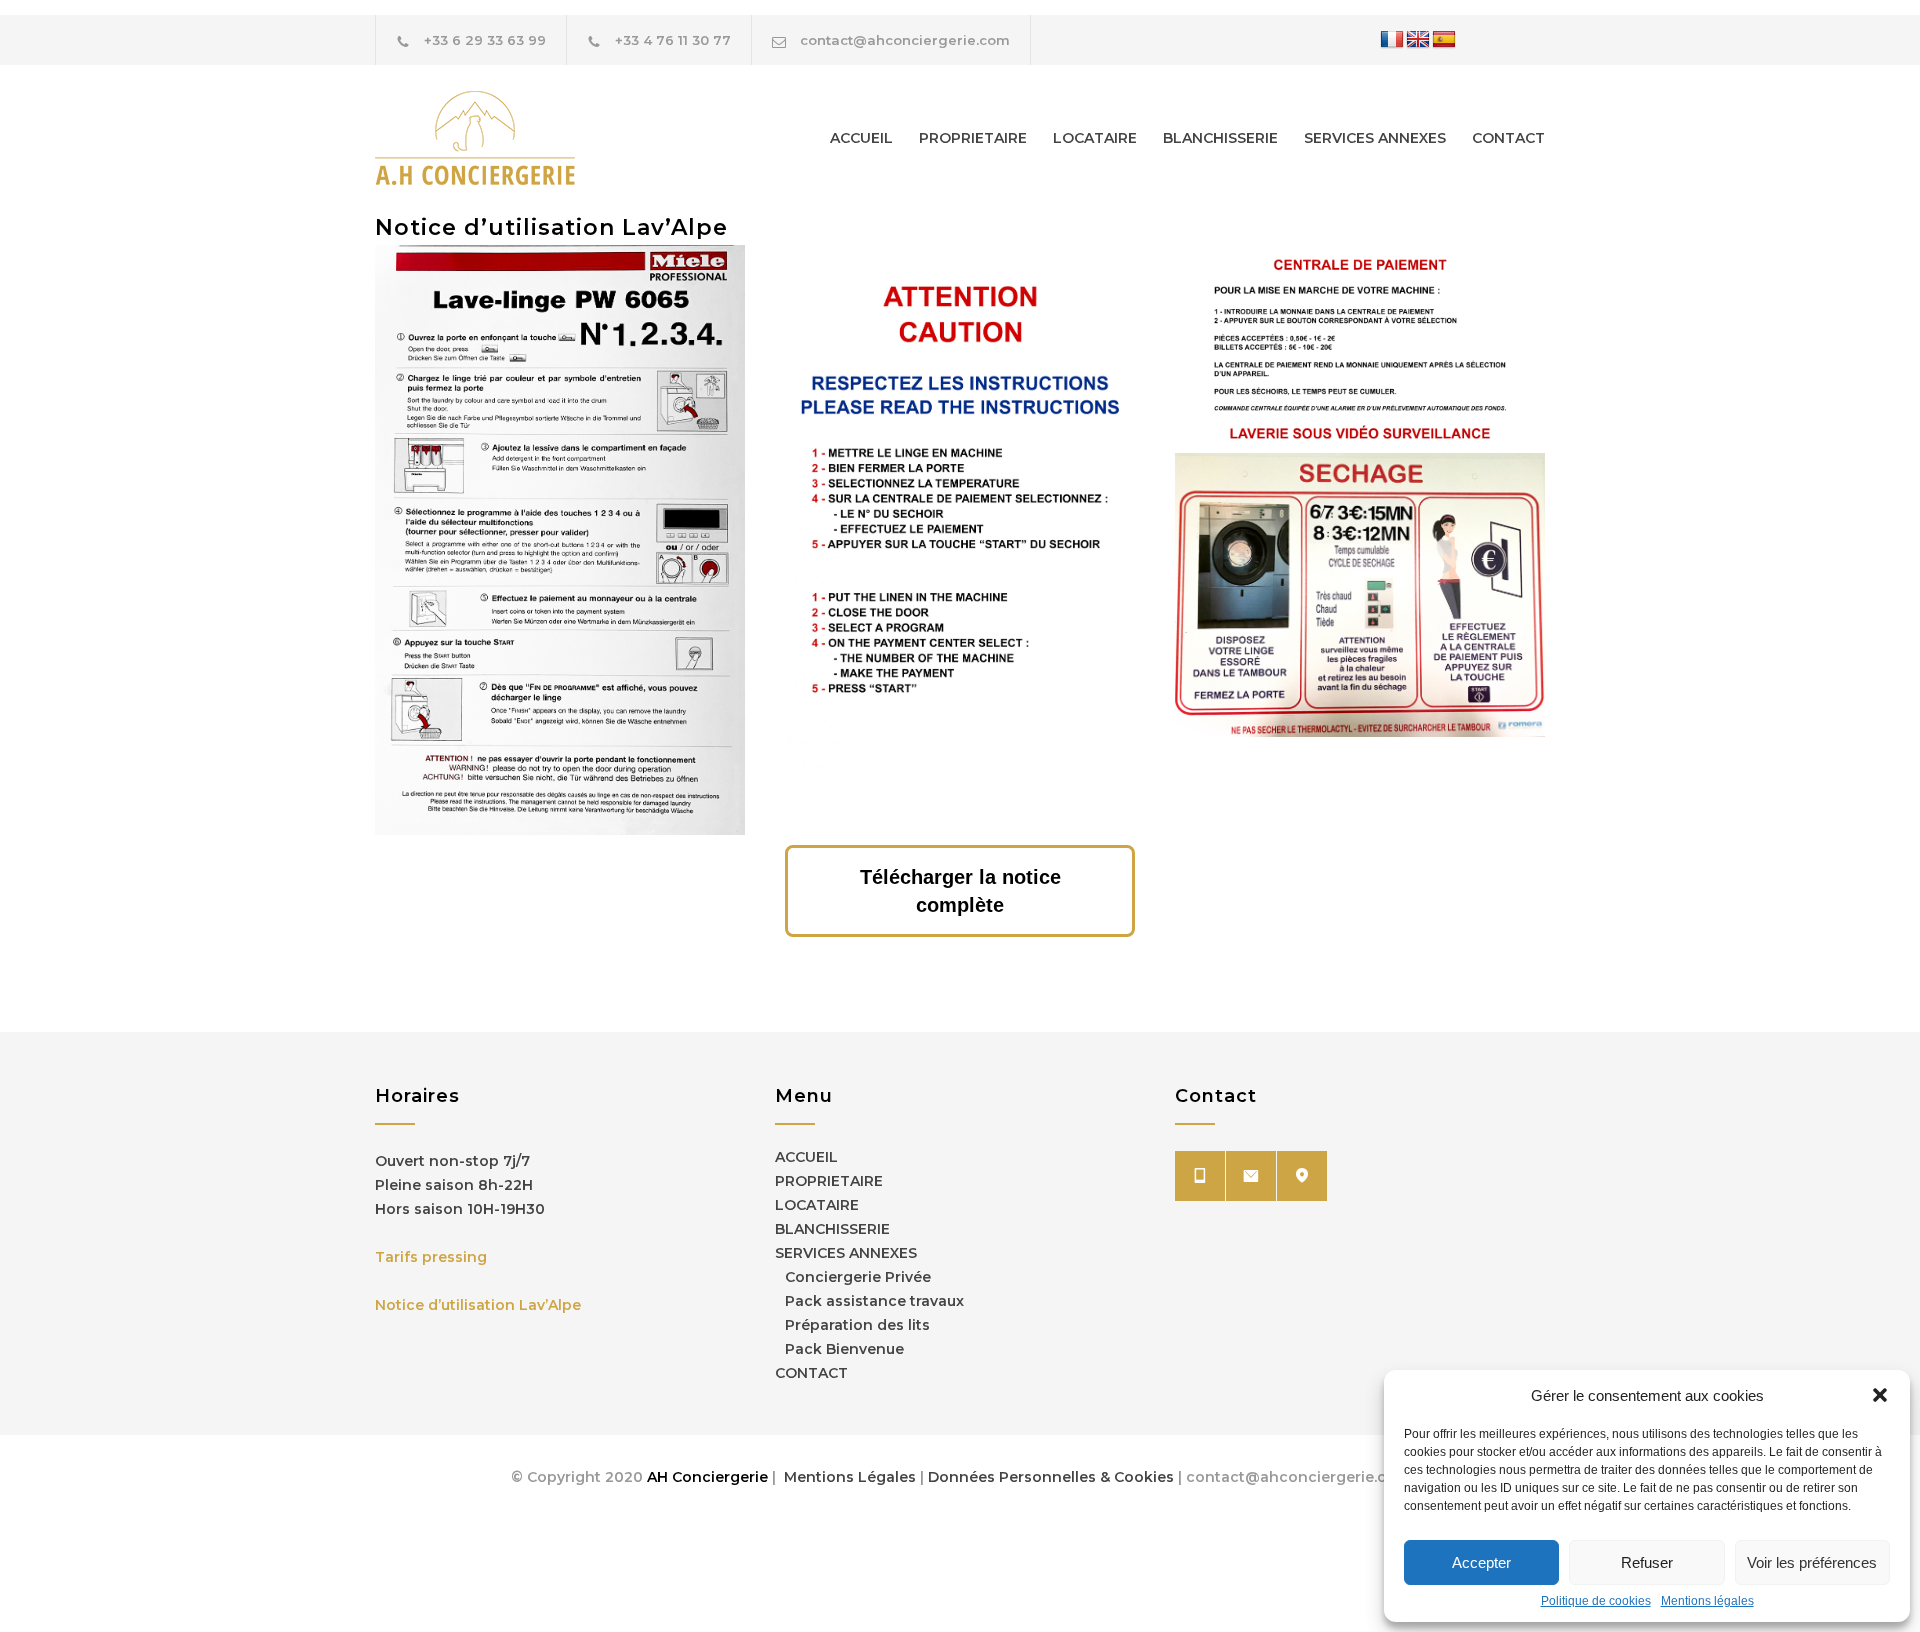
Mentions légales (1707, 1601)
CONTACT (1508, 138)
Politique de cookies (1596, 1601)
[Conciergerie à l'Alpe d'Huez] (560, 138)
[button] (1880, 1395)
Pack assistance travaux (874, 1301)
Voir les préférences (1812, 1562)
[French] (1392, 40)
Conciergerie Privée (858, 1277)
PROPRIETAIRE (973, 138)
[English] (1418, 40)
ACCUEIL (861, 138)
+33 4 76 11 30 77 (673, 40)
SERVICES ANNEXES (1375, 138)
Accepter (1481, 1562)
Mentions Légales (848, 1477)
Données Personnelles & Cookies (1053, 1477)
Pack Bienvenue (844, 1349)
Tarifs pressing (431, 1257)
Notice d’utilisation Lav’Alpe (478, 1305)
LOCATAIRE (1095, 138)
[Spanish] (1444, 40)
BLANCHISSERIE (1220, 138)
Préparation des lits (857, 1325)
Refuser (1647, 1562)
